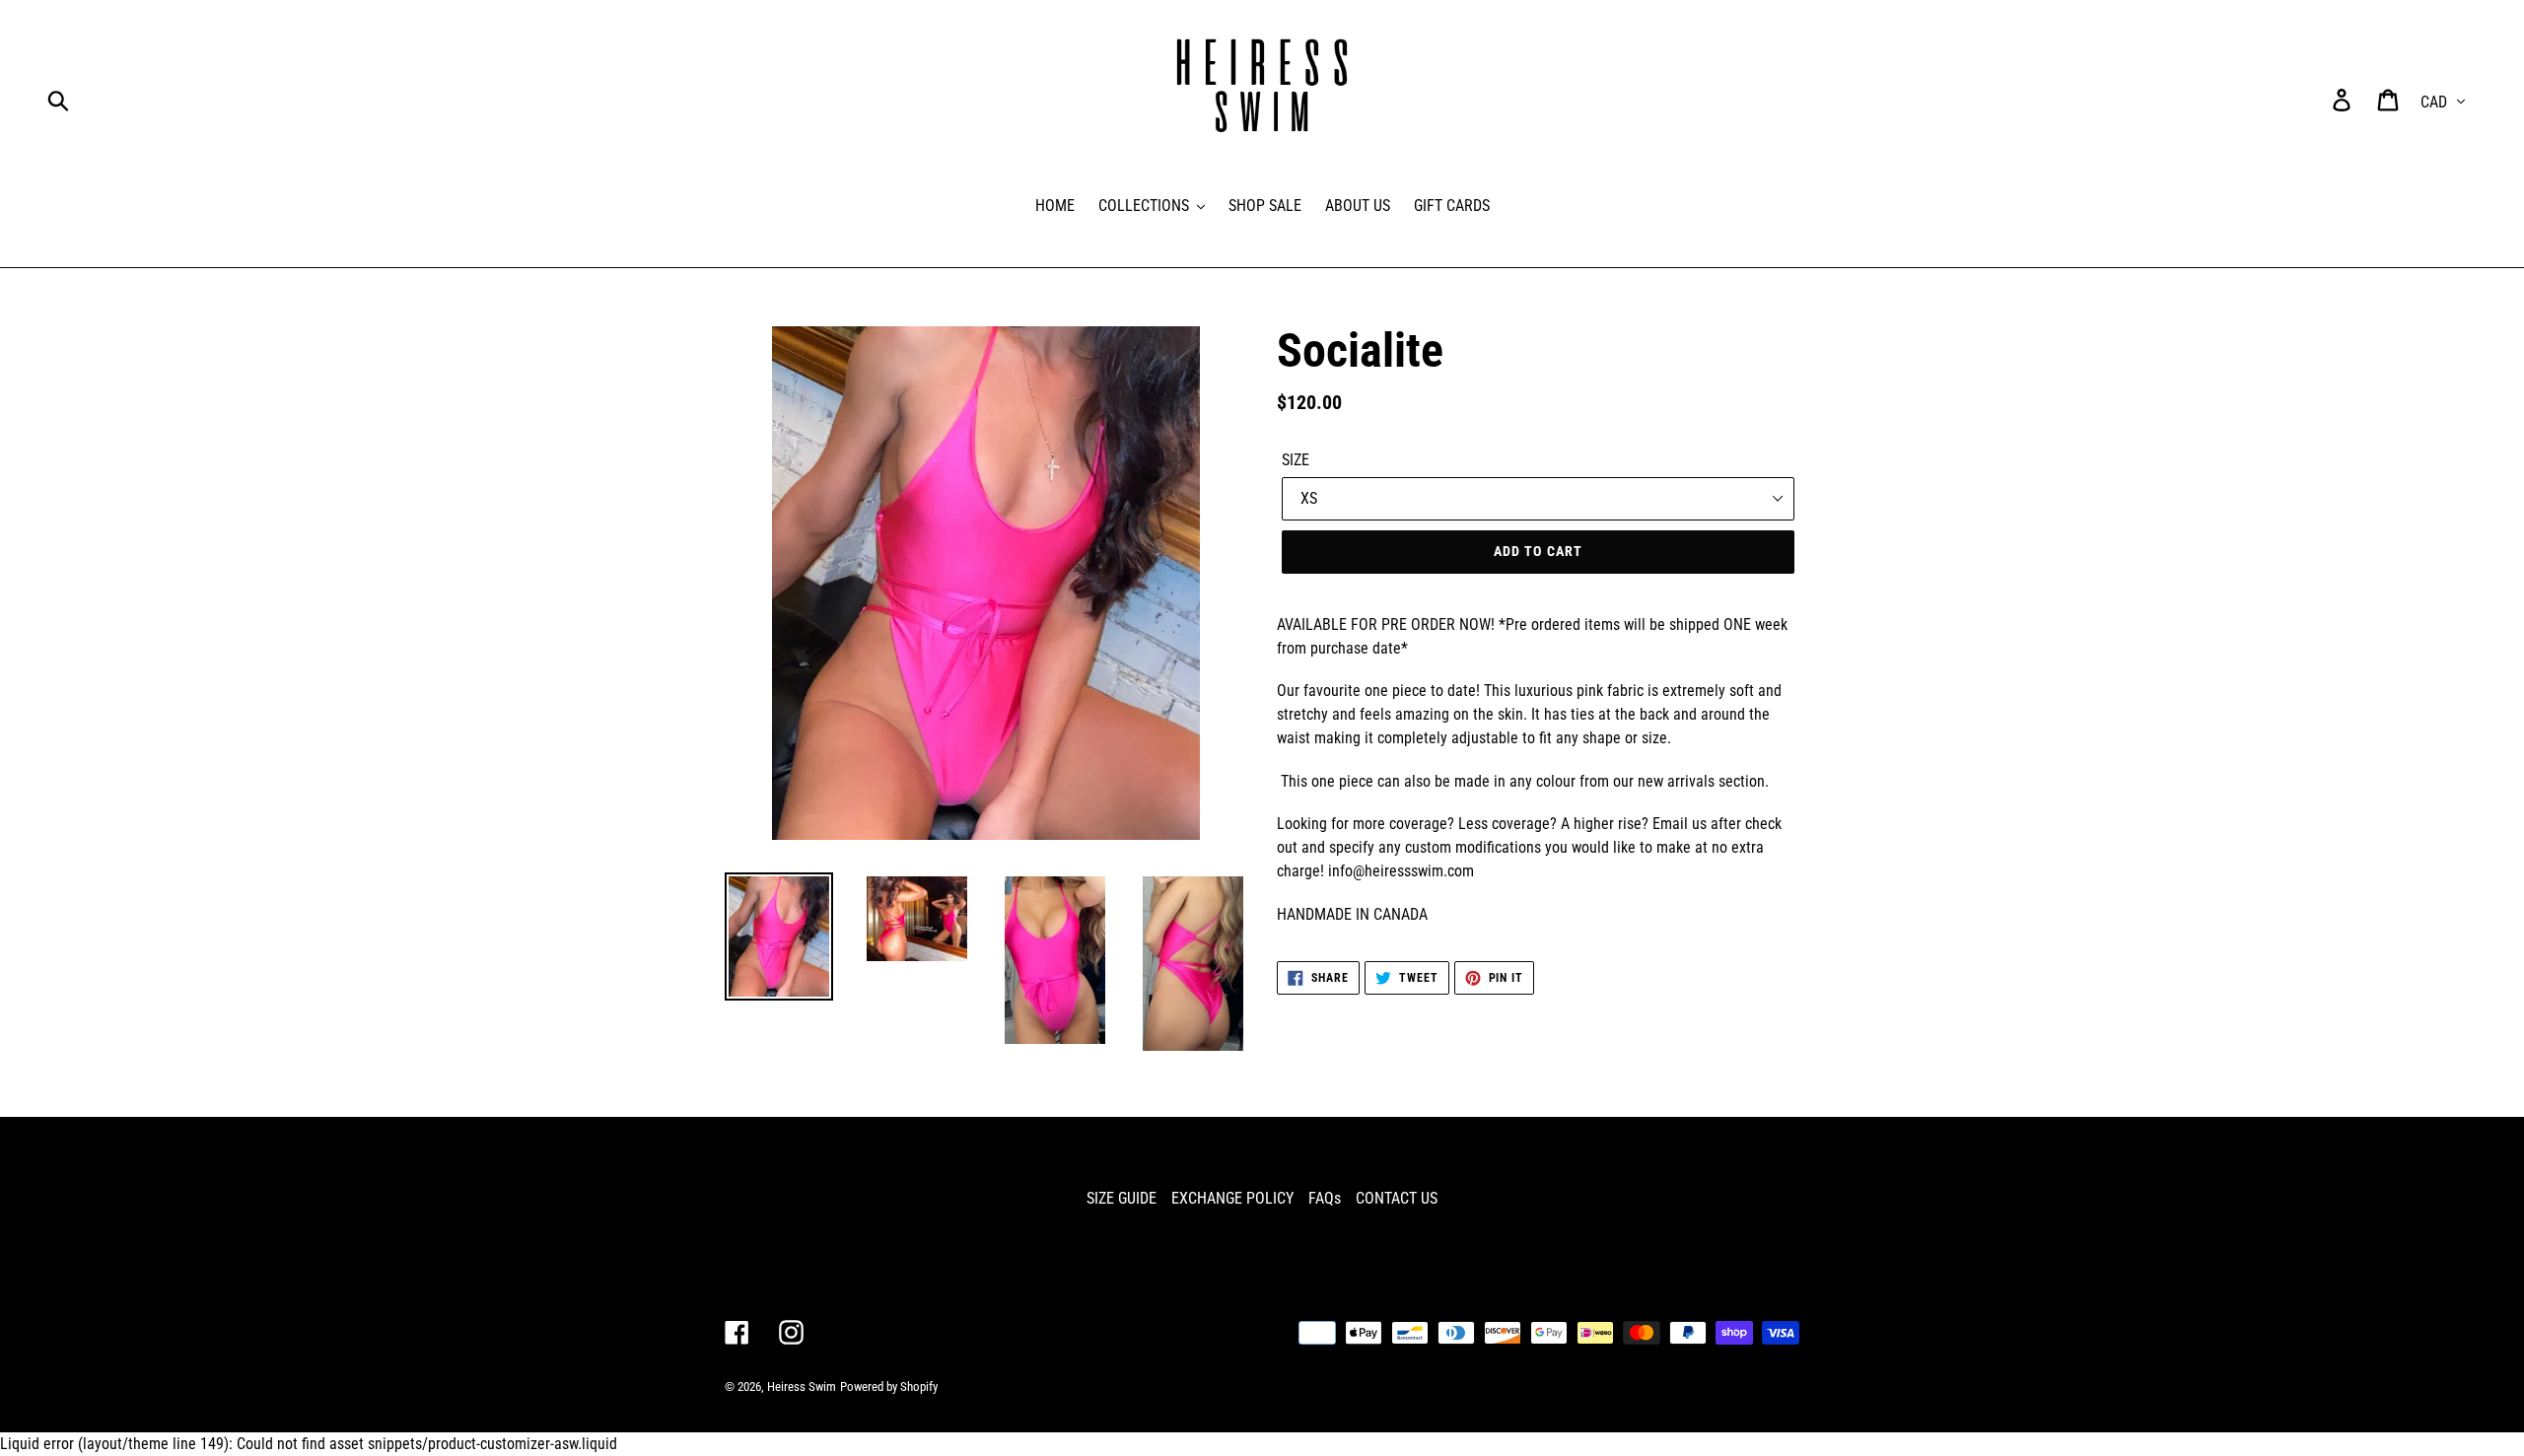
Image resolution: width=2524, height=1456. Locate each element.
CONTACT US (1397, 1198)
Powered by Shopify (889, 1387)
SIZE (1296, 460)
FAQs (1325, 1198)
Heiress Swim (802, 1387)
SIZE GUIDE (1122, 1198)
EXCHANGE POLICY (1232, 1198)
